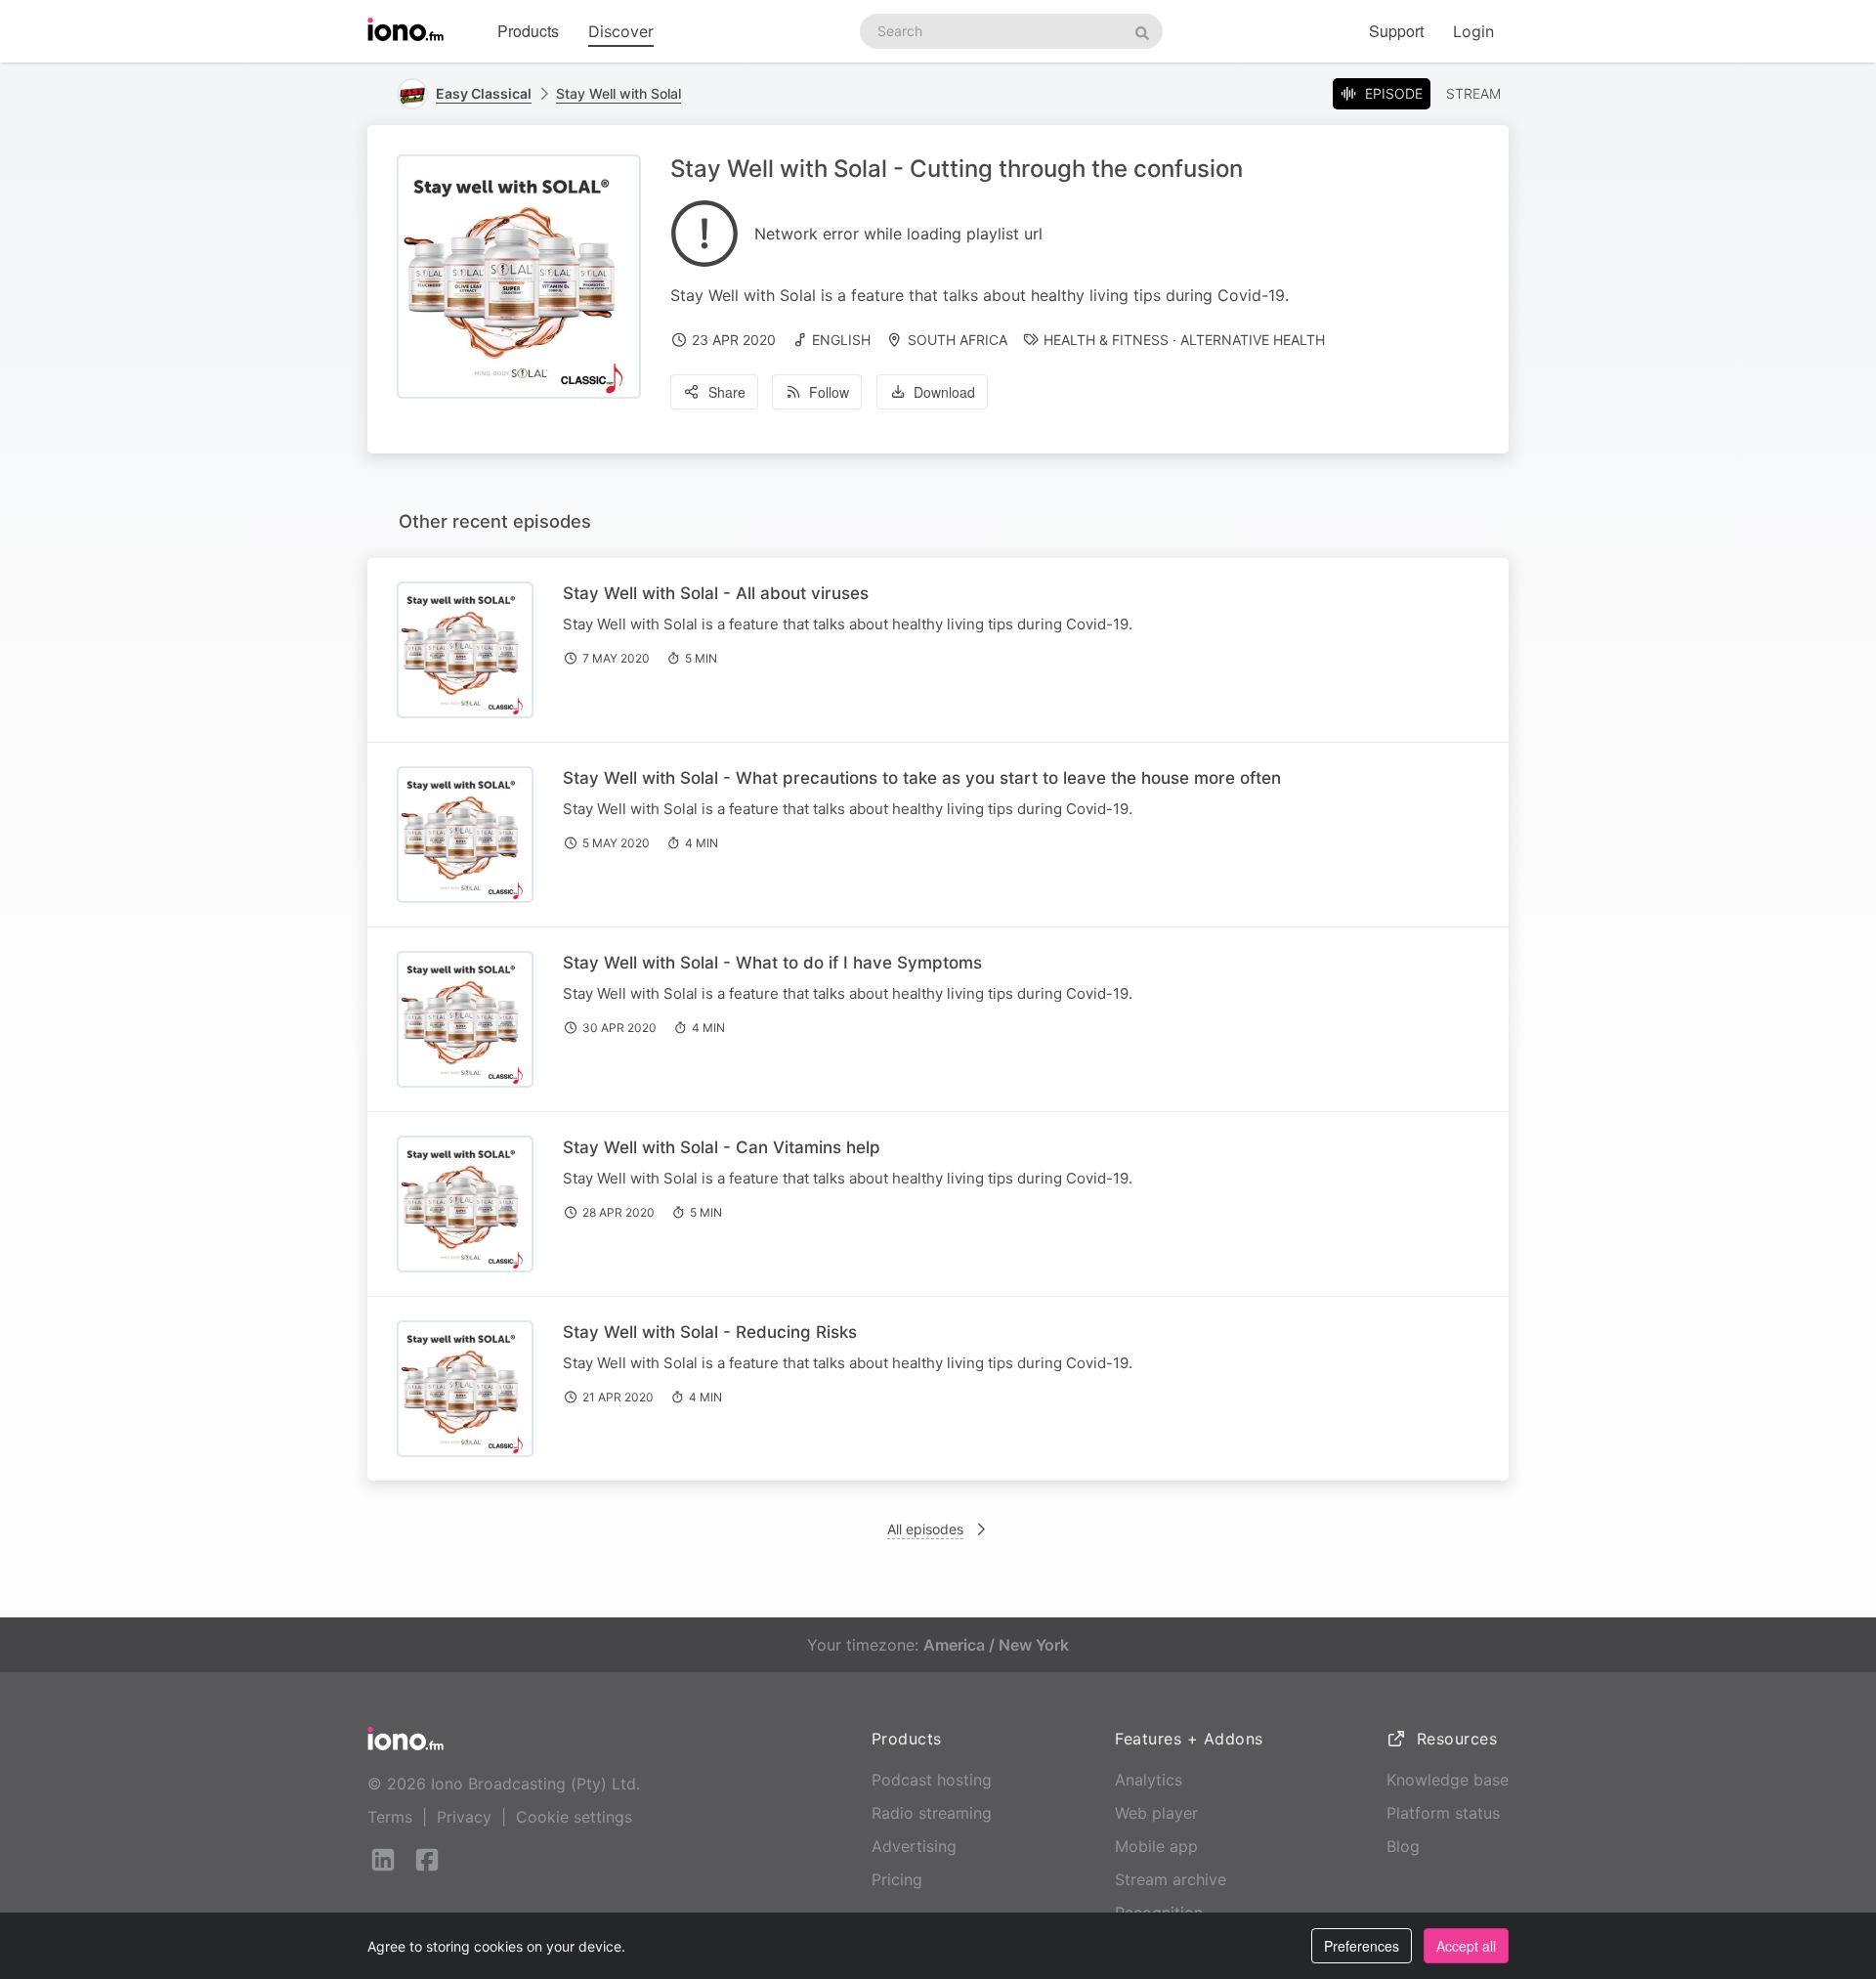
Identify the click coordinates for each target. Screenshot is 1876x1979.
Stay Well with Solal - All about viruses (716, 593)
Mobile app (1156, 1846)
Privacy (464, 1817)
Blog (1403, 1846)
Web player (1156, 1813)
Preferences (1362, 1946)
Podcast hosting (932, 1780)
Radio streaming (932, 1813)
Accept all (1466, 1946)
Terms (390, 1817)
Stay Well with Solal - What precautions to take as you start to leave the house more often (922, 778)
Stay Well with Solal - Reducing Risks (710, 1332)
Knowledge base (1448, 1780)
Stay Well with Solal (618, 93)
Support (1396, 31)
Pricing (897, 1879)
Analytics (1149, 1780)
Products (528, 31)
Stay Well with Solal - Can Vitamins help (722, 1147)
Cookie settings (574, 1817)
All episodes (925, 1529)
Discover (621, 31)
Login (1473, 31)
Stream (1473, 93)
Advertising (914, 1846)
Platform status (1443, 1813)
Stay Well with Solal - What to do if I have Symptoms (772, 963)
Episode (1394, 93)
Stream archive (1171, 1879)
